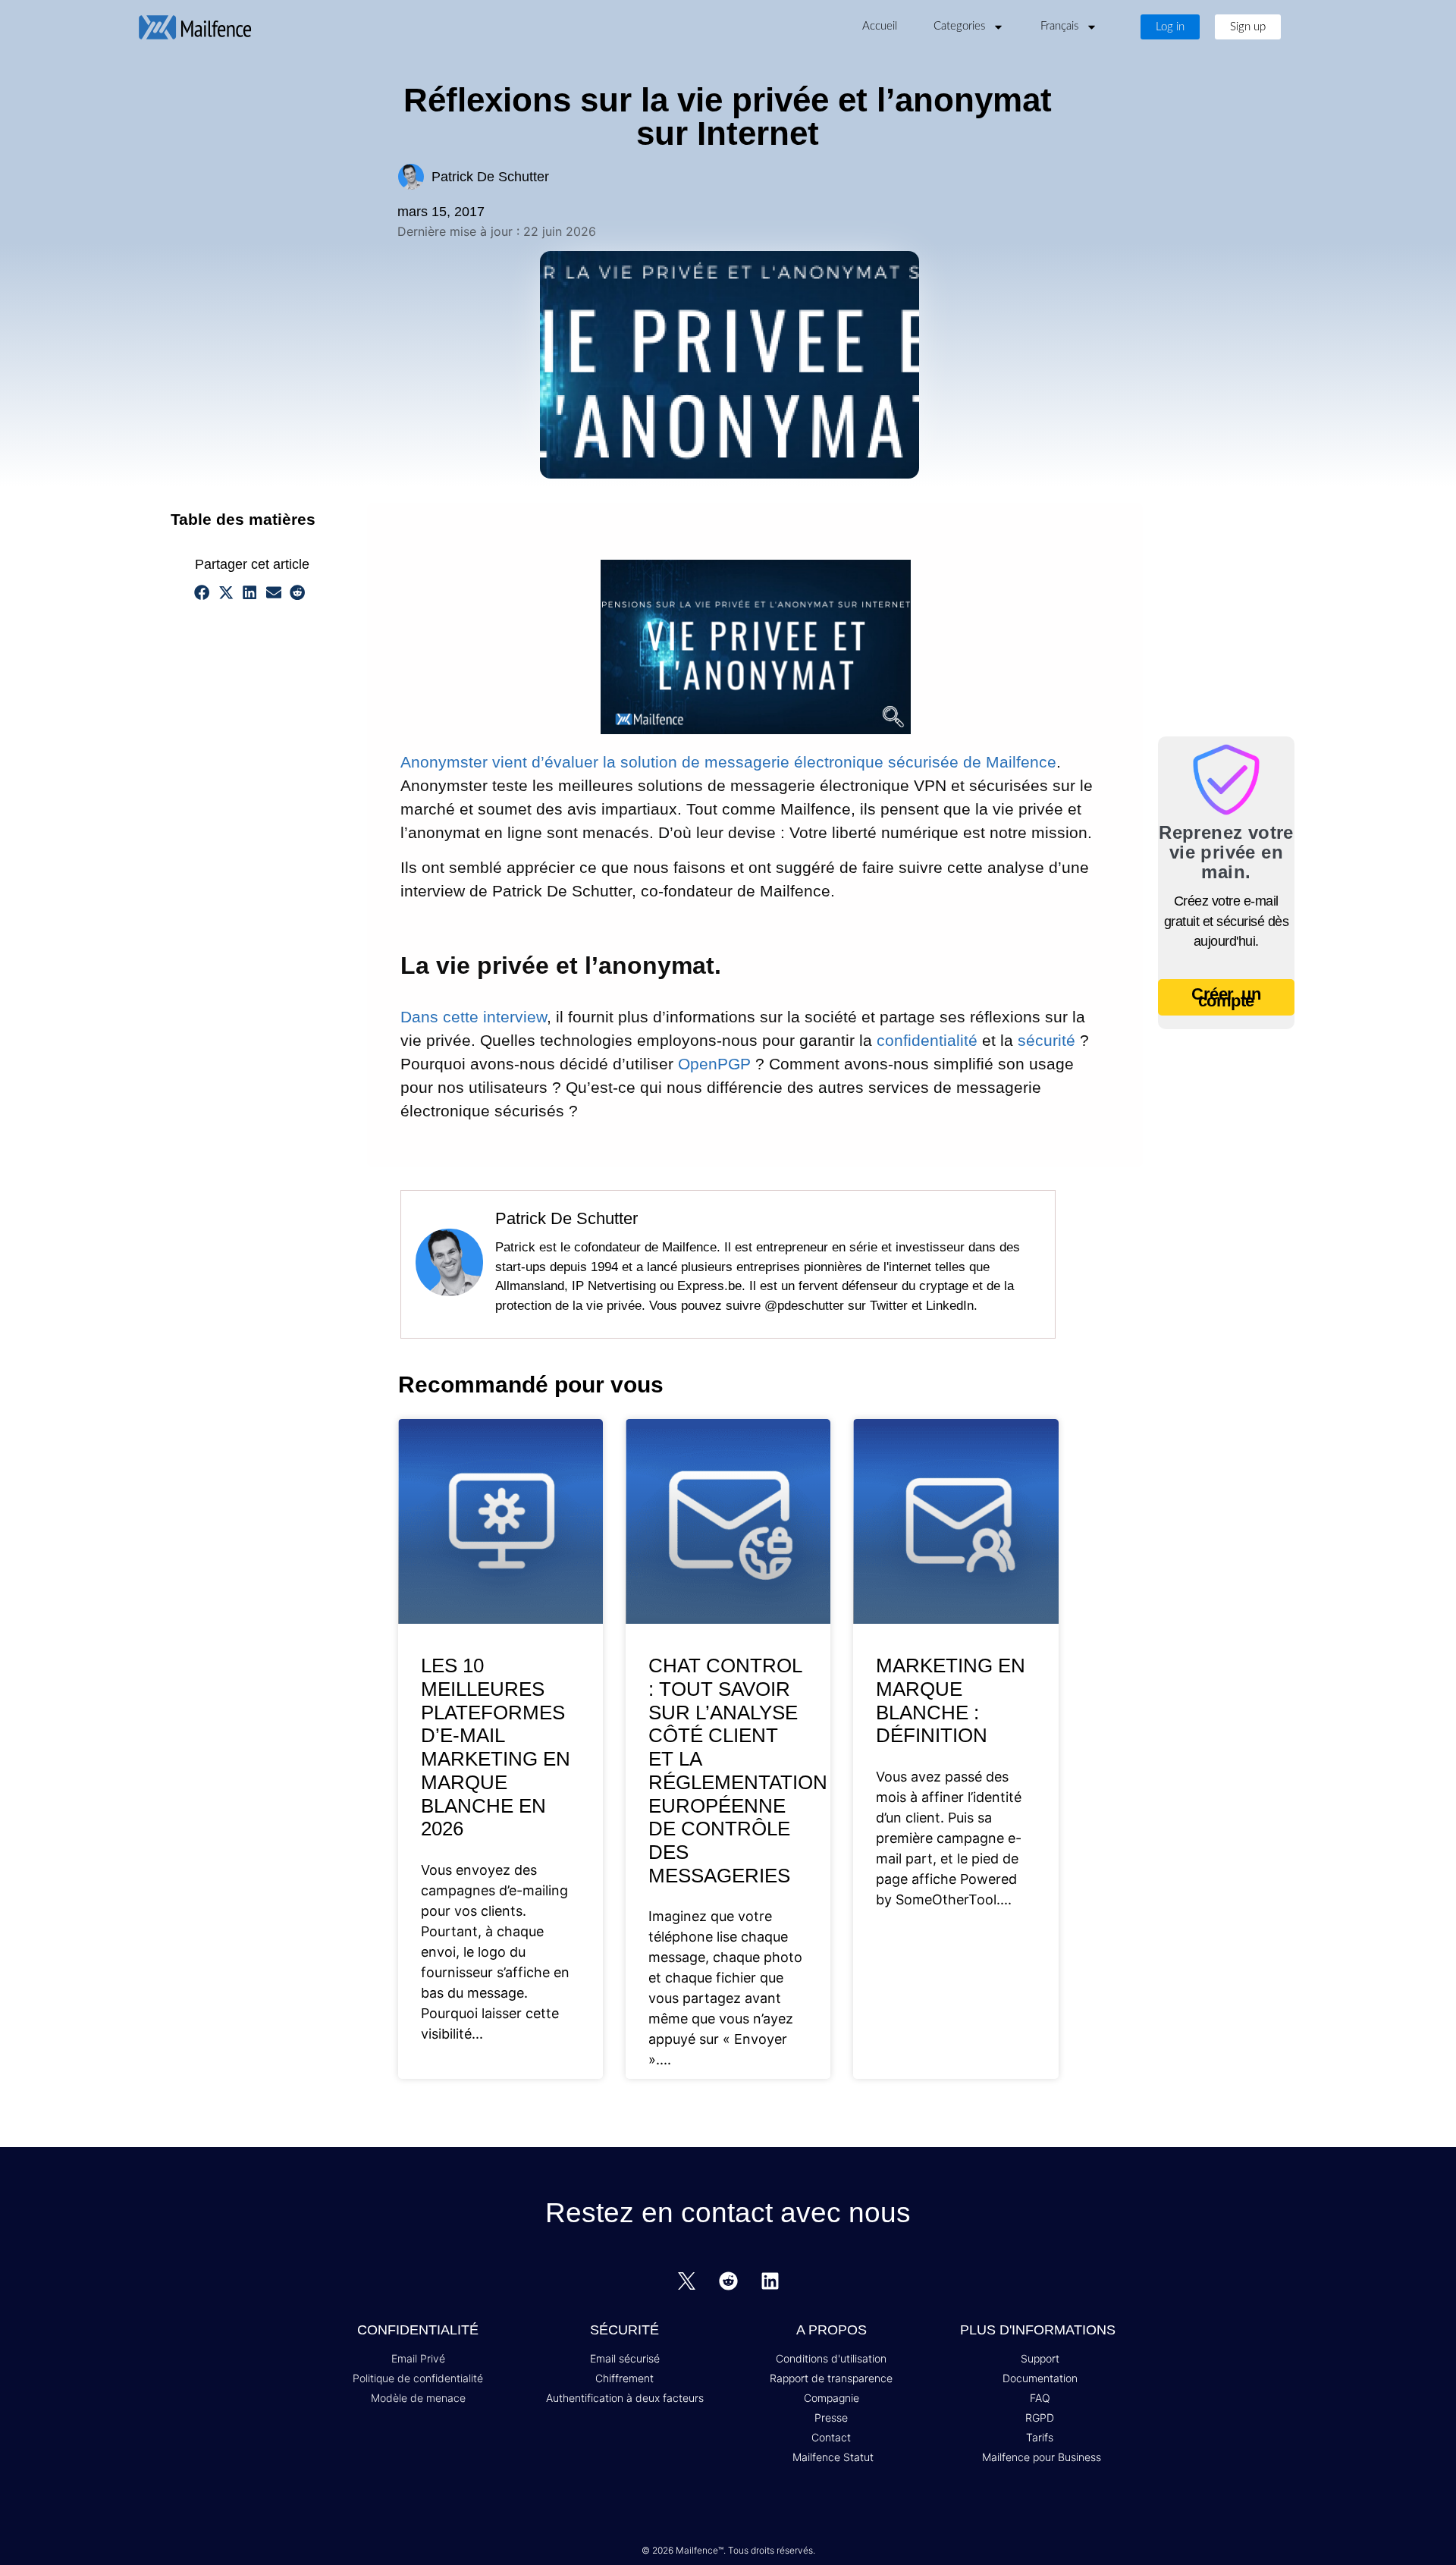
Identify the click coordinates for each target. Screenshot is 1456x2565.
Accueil (880, 26)
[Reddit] (728, 2281)
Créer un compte (1226, 997)
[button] (326, 519)
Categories (959, 26)
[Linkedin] (770, 2281)
